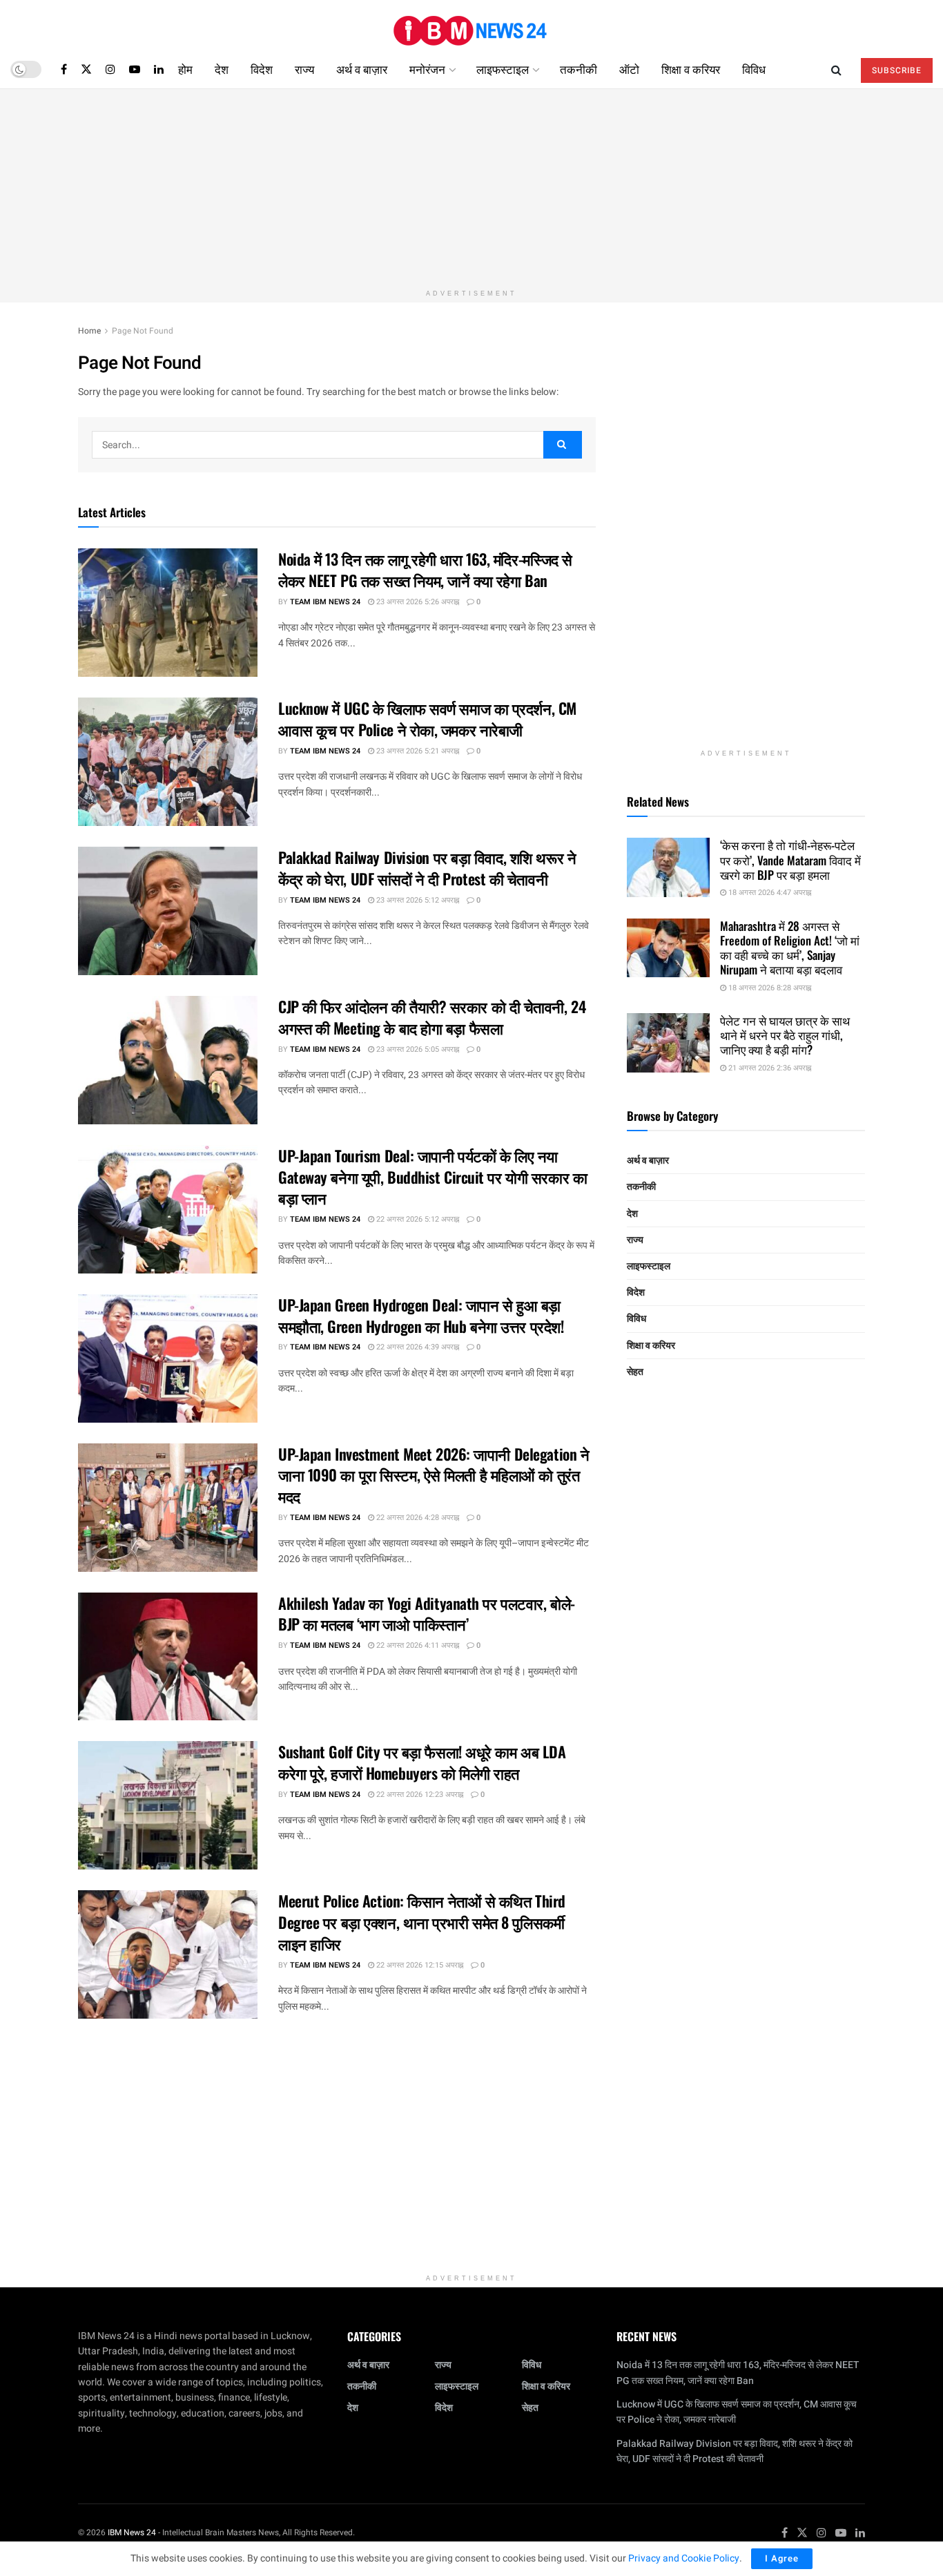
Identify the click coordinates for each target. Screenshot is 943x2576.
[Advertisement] (471, 186)
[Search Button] (836, 69)
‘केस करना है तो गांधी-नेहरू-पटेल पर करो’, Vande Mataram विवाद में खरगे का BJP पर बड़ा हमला (790, 860)
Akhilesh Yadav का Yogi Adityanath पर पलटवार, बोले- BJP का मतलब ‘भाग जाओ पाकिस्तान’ (427, 1614)
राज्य (304, 69)
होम (185, 69)
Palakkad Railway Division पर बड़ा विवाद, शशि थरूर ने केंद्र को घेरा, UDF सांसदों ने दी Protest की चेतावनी (427, 868)
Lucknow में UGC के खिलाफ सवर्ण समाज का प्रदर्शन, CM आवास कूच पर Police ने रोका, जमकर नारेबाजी (427, 719)
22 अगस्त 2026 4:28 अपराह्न (417, 1518)
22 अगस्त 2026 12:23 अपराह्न (419, 1795)
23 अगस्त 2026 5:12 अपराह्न (417, 900)
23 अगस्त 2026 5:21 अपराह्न (417, 751)
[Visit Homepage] (471, 25)
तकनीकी (579, 69)
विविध (754, 69)
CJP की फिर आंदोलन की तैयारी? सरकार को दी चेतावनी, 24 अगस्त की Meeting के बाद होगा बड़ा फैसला (432, 1017)
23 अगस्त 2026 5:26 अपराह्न (417, 602)
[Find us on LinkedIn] (159, 69)
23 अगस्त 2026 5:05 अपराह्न (417, 1049)
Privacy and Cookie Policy (684, 2558)
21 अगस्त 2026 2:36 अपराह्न (769, 1068)
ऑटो (629, 69)
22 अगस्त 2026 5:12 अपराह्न (417, 1219)
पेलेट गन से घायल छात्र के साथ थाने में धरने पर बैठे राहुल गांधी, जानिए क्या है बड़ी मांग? (785, 1035)
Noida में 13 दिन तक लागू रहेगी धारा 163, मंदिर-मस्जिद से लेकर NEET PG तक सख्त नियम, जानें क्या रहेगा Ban (425, 569)
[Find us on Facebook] (64, 69)
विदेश (262, 69)
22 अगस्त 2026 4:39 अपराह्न (417, 1347)
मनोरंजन (427, 69)
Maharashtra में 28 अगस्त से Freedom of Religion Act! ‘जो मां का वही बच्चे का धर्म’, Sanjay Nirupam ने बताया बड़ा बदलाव (790, 948)
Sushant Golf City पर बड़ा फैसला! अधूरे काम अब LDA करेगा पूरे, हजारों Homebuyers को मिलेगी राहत (422, 1762)
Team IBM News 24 (325, 602)
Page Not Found (143, 331)
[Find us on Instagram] (110, 69)
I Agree (782, 2558)
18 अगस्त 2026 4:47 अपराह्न (769, 893)
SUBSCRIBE (897, 70)
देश (222, 69)
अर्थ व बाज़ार (362, 69)
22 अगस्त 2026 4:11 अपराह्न (417, 1645)
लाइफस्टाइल (503, 69)
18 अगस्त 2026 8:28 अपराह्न (769, 988)
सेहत (635, 1372)
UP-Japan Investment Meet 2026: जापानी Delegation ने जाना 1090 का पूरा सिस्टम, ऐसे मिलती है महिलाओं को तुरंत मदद (434, 1475)
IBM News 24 (132, 2532)
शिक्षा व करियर (691, 69)
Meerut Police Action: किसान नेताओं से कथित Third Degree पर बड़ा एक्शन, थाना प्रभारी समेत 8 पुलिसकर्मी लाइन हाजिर (422, 1922)
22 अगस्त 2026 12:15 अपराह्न (419, 1965)
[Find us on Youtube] (135, 69)
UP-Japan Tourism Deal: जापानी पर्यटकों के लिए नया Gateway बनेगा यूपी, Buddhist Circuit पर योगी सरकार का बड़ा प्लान (432, 1177)
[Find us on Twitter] (86, 69)
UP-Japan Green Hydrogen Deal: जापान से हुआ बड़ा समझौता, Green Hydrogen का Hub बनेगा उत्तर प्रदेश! (421, 1315)
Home (89, 331)
